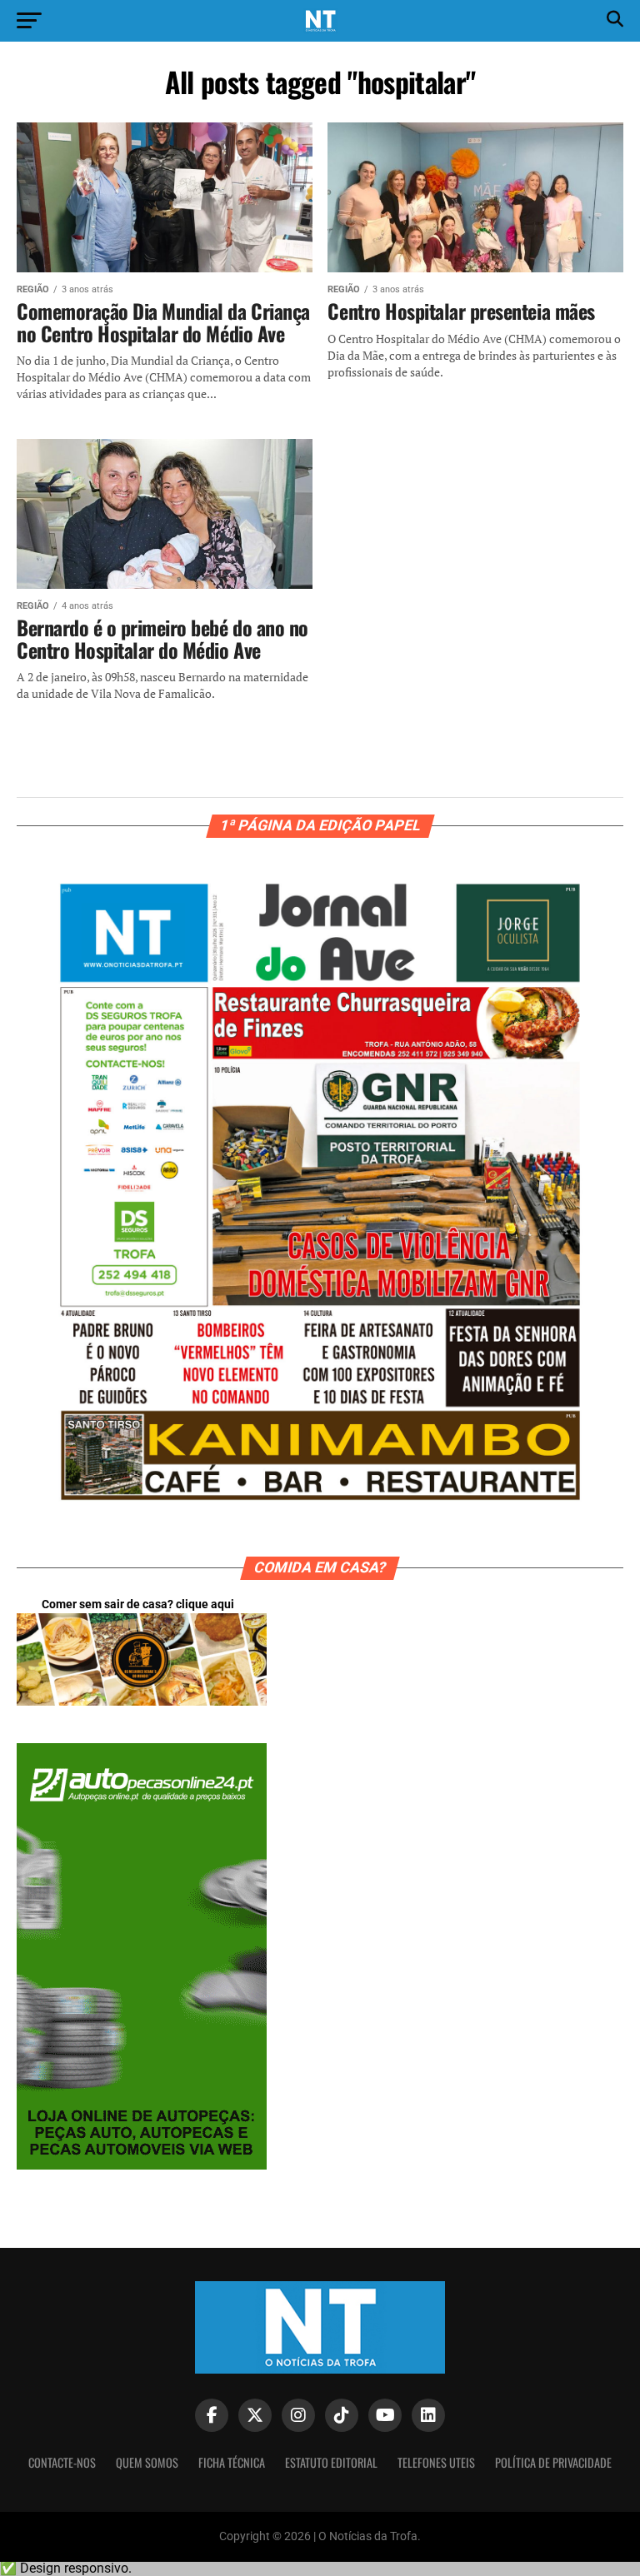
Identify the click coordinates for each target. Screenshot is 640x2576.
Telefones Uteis (436, 2462)
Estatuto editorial (331, 2462)
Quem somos (147, 2462)
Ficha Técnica (232, 2462)
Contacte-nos (62, 2462)
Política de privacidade (553, 2462)
